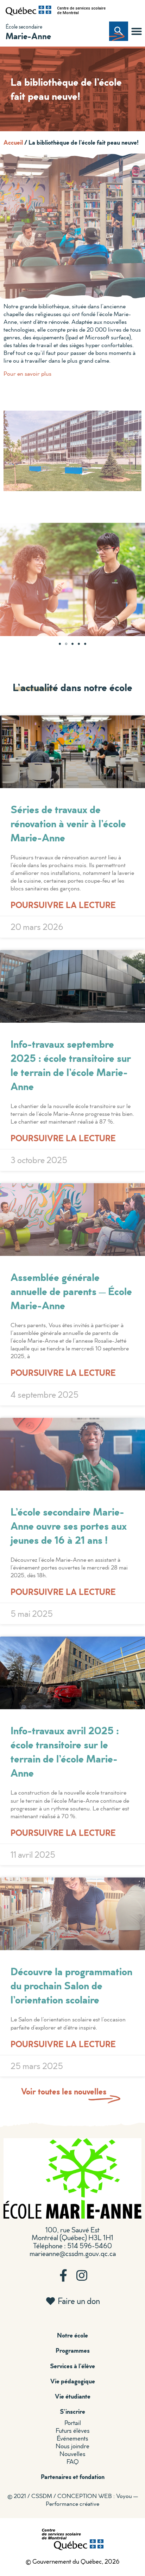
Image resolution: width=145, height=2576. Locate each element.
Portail (73, 2423)
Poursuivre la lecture (63, 905)
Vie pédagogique (73, 2381)
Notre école (72, 2335)
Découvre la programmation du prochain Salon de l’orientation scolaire (71, 1985)
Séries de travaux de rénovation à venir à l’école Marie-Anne (68, 823)
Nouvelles (72, 2454)
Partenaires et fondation (73, 2477)
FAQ (73, 2462)
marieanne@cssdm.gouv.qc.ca (73, 2253)
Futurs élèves (73, 2430)
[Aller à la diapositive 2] (66, 644)
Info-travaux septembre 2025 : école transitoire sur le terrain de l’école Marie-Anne (71, 1065)
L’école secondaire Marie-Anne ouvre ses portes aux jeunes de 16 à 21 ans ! (69, 1526)
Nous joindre (72, 2446)
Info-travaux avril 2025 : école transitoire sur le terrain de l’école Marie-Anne (65, 1751)
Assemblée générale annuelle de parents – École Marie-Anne (71, 1291)
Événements (72, 2438)
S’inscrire (72, 2411)
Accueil (13, 142)
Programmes (73, 2350)
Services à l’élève (72, 2366)
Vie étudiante (73, 2396)
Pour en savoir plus (27, 373)
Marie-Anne (28, 36)
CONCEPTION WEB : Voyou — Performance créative (92, 2500)
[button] (137, 31)
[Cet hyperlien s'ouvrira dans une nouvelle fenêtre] (29, 11)
